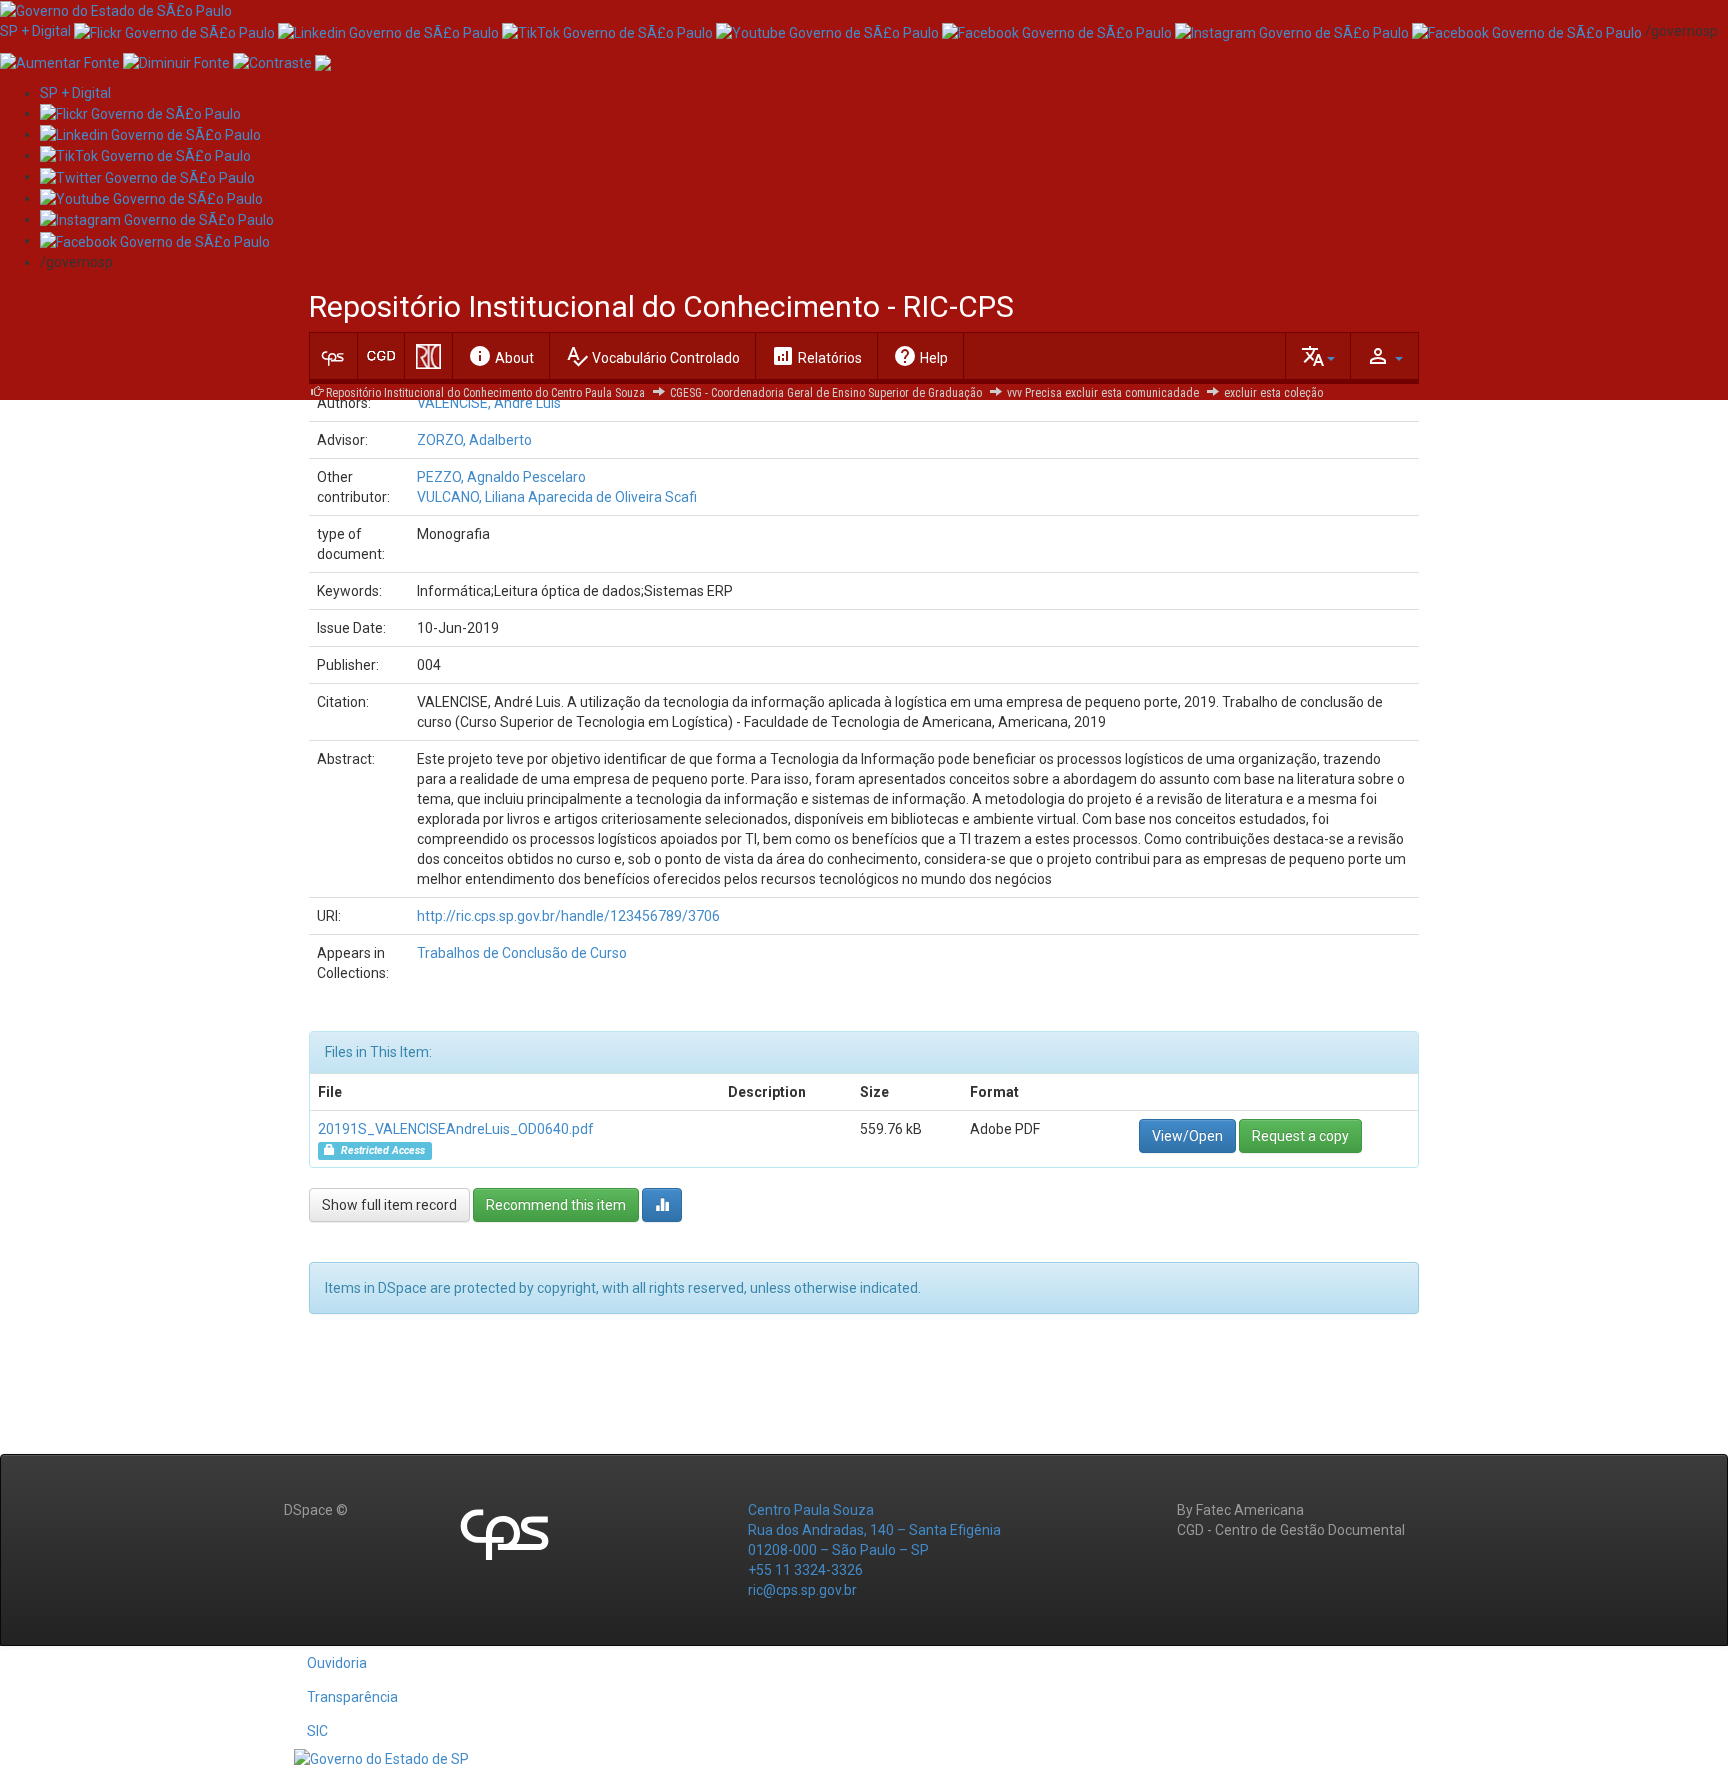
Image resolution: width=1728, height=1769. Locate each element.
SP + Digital (35, 31)
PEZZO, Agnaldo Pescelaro (501, 477)
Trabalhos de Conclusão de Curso (522, 953)
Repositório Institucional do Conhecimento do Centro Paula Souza (485, 393)
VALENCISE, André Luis (489, 403)
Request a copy (1300, 1136)
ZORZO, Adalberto (474, 440)
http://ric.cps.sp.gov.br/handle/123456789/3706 (568, 916)
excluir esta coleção (1273, 393)
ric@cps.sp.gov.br (802, 1590)
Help (920, 356)
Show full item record (389, 1205)
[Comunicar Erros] (323, 61)
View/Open (1187, 1136)
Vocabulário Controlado (652, 356)
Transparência (352, 1697)
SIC (317, 1731)
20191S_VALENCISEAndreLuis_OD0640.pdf (456, 1129)
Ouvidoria (337, 1663)
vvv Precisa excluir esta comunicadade (1103, 393)
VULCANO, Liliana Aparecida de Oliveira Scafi (557, 497)
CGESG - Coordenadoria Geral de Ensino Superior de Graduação (826, 393)
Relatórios (816, 356)
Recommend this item (556, 1205)
